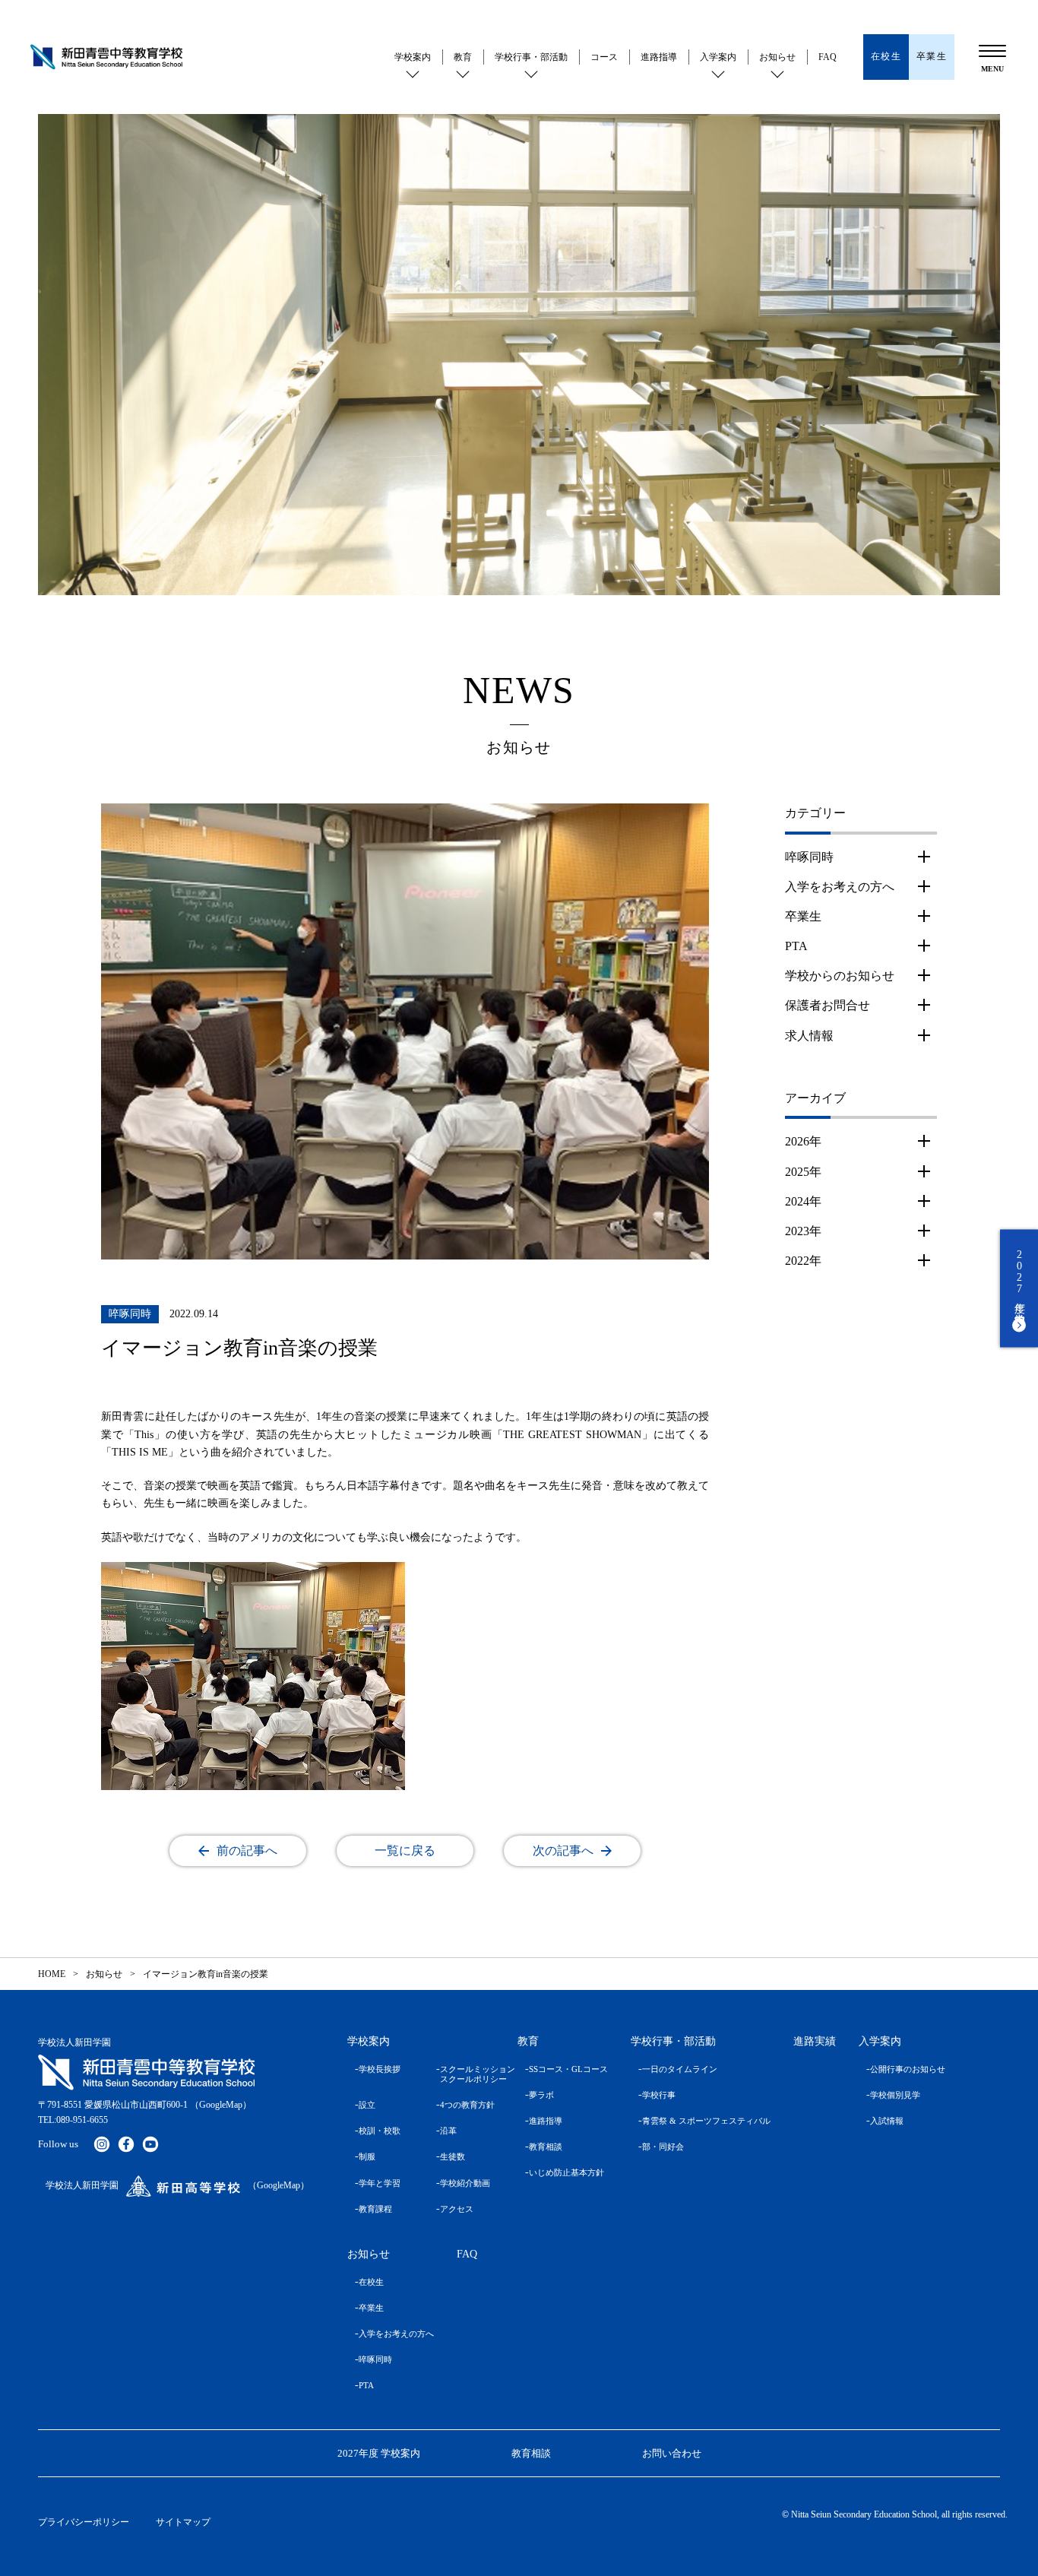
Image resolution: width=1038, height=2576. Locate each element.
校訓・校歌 (380, 2131)
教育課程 (375, 2209)
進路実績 (815, 2041)
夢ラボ (541, 2095)
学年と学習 (380, 2183)
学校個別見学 (895, 2095)
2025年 (803, 1172)
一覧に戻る (405, 1850)
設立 (367, 2105)
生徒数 (453, 2156)
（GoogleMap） (221, 2105)
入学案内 (718, 57)
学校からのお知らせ (840, 976)
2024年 (803, 1201)
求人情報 (809, 1036)
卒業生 (803, 916)
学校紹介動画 (465, 2183)
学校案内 (413, 57)
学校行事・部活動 (531, 57)
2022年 (803, 1261)
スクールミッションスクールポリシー (467, 2074)
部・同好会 (663, 2147)
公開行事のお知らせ (908, 2069)
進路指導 (659, 57)
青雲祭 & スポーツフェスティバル (706, 2121)
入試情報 (887, 2121)
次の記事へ (563, 1850)
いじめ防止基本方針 (566, 2172)
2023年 (803, 1231)
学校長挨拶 (380, 2069)
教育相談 (546, 2147)
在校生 (371, 2282)
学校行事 (659, 2095)
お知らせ (777, 57)
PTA (796, 946)
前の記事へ (247, 1850)
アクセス (457, 2209)
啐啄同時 (809, 857)
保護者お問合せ (828, 1005)
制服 (367, 2156)
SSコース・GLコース (568, 2069)
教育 (463, 57)
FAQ (828, 57)
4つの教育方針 (467, 2105)
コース (604, 57)
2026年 (803, 1141)
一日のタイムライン (680, 2069)
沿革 (448, 2131)
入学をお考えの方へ (840, 887)
